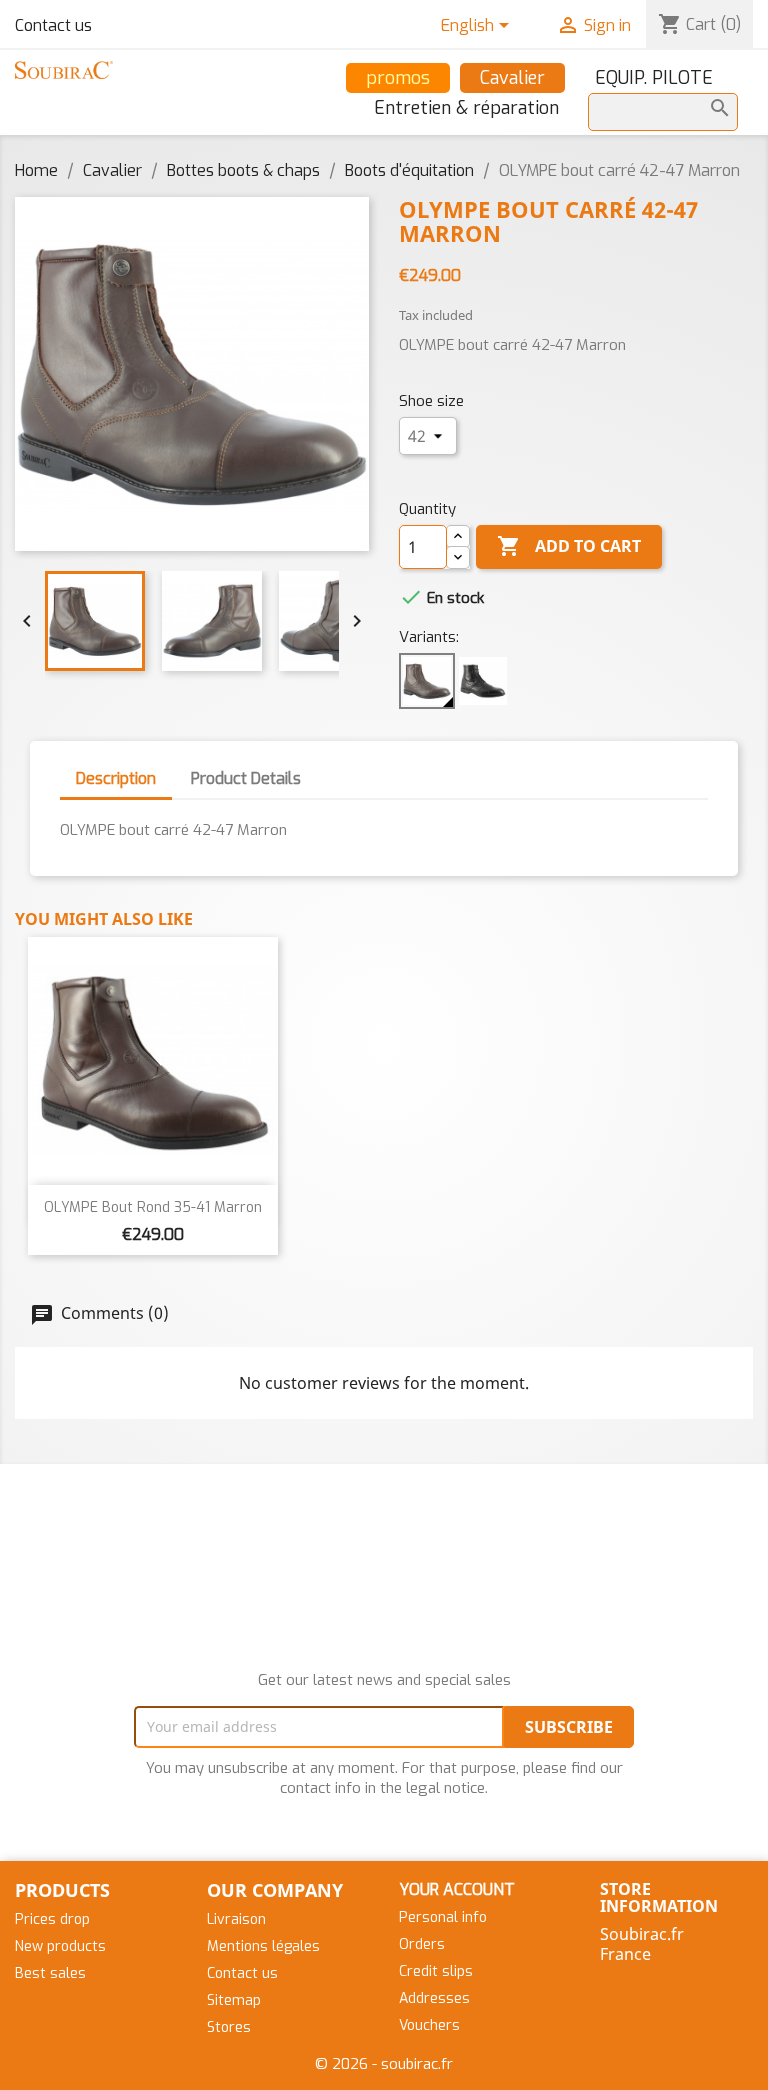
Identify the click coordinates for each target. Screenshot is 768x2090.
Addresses (434, 1998)
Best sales (50, 1973)
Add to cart (569, 546)
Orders (422, 1944)
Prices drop (52, 1919)
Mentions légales (263, 1946)
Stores (229, 2027)
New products (60, 1946)
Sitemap (234, 2000)
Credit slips (436, 1971)
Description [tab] (116, 778)
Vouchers (429, 2025)
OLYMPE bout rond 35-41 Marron (153, 1207)
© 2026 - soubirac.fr (384, 2064)
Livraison (236, 1919)
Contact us (53, 25)
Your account (457, 1889)
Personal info (443, 1917)
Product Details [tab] (246, 778)
